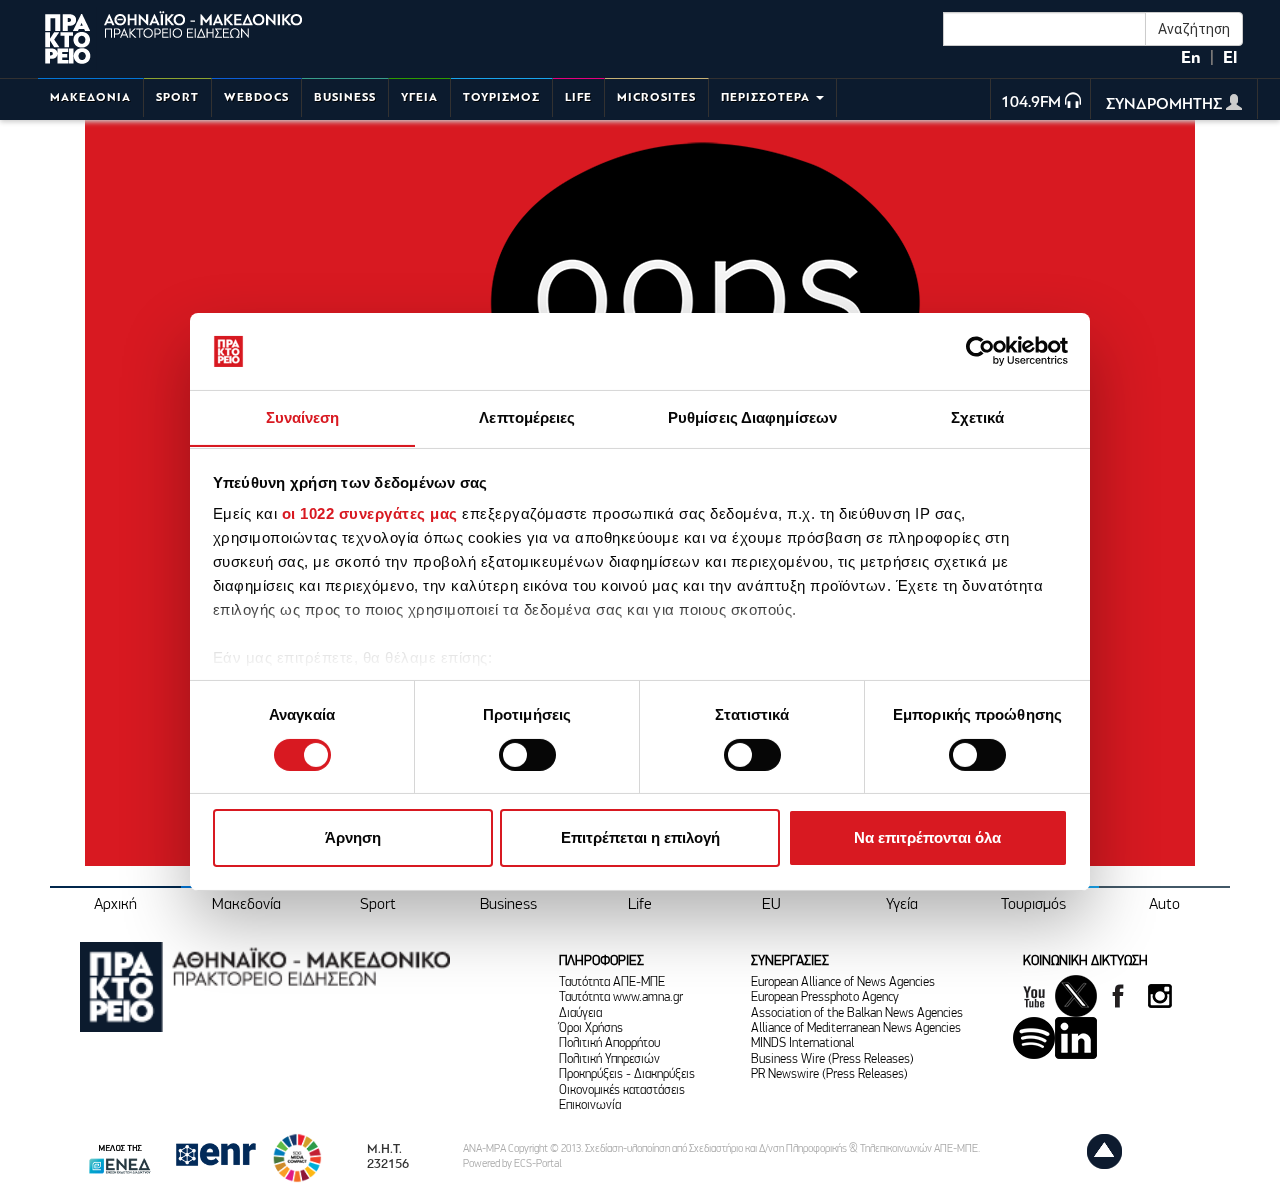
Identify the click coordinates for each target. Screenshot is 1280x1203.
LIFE (578, 97)
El (1230, 57)
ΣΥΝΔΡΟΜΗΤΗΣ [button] (1166, 105)
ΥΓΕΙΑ (419, 97)
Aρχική (115, 905)
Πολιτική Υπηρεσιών (609, 1059)
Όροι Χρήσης (591, 1028)
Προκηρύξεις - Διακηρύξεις (627, 1074)
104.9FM (1031, 103)
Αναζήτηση (1194, 29)
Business (508, 905)
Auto (1164, 905)
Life (640, 905)
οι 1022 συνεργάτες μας (370, 513)
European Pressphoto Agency (825, 997)
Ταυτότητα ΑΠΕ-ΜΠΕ (612, 982)
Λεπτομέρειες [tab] (527, 416)
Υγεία (902, 905)
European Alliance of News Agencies (843, 982)
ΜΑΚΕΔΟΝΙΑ (90, 97)
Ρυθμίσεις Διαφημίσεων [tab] (752, 416)
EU (771, 905)
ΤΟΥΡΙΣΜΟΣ (501, 97)
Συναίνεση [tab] (303, 416)
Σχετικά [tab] (978, 416)
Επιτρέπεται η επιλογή (640, 837)
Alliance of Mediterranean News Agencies (856, 1028)
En (1191, 57)
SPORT (177, 97)
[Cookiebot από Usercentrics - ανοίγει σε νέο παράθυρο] (980, 351)
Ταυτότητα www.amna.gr (621, 997)
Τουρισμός (1033, 905)
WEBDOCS (256, 97)
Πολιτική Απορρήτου (609, 1043)
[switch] (527, 755)
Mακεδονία (246, 905)
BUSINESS (345, 97)
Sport (378, 905)
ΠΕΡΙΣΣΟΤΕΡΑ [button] (767, 97)
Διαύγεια (580, 1013)
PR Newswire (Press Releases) (829, 1074)
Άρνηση (353, 837)
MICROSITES (656, 97)
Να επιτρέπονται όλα (927, 837)
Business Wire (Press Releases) (832, 1059)
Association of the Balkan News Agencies (857, 1013)
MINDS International (802, 1043)
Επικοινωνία (590, 1105)
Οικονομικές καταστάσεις (622, 1090)
